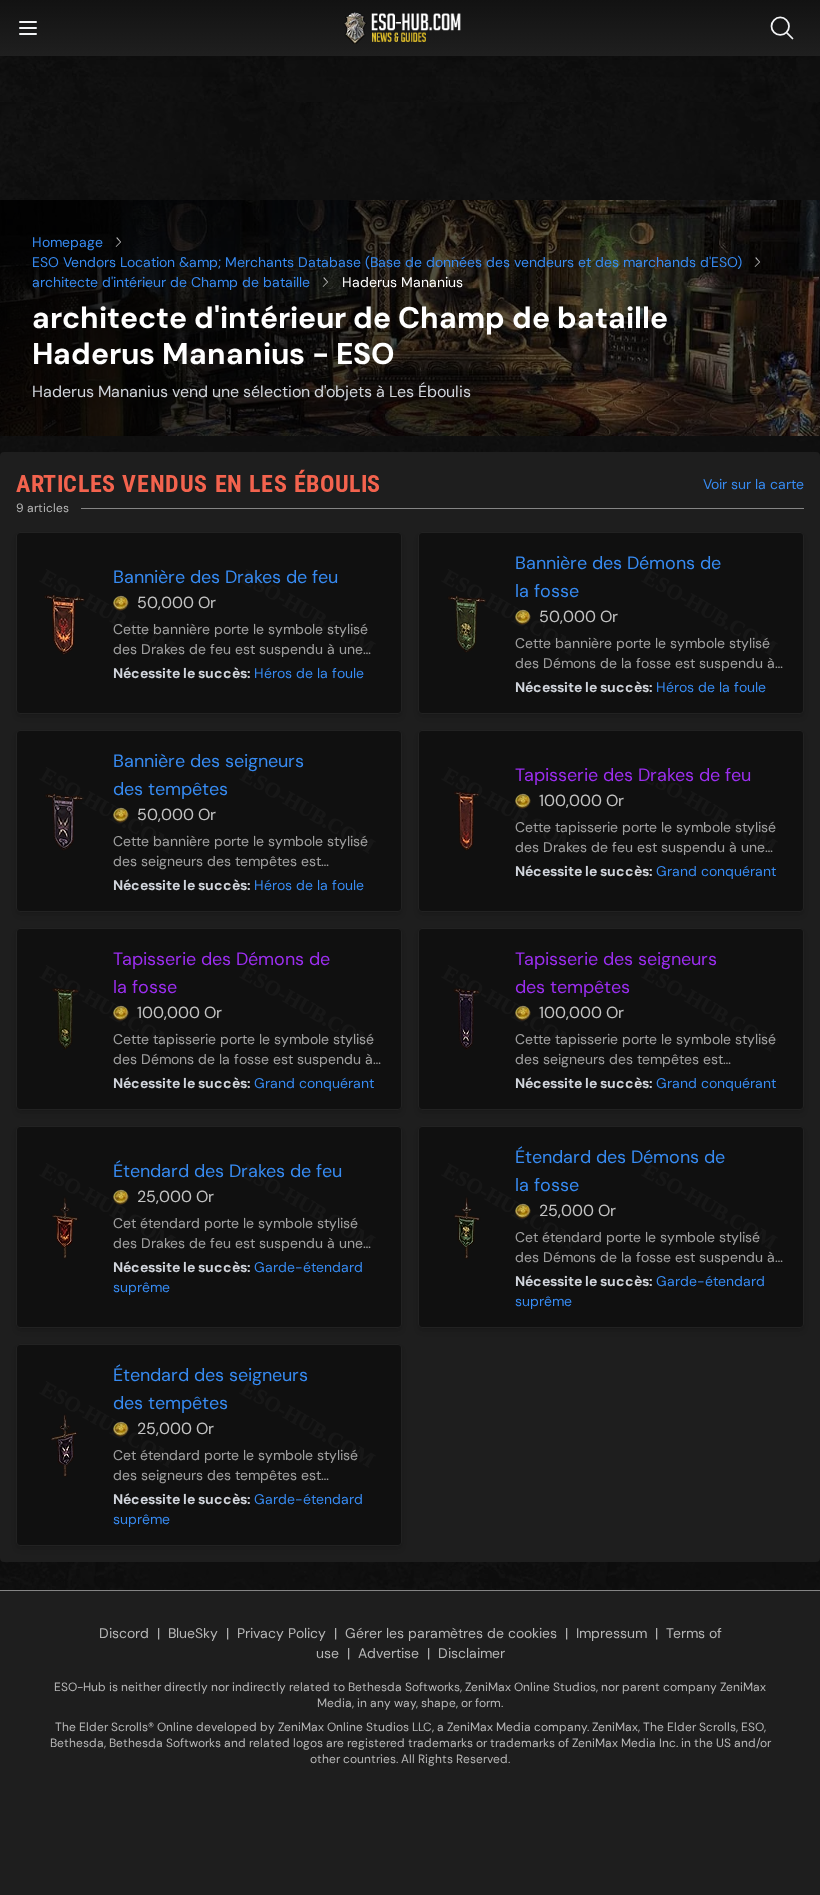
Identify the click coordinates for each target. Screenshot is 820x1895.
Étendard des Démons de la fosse (620, 1171)
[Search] (786, 28)
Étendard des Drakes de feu (227, 1171)
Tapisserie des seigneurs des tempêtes (616, 973)
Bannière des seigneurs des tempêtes (208, 775)
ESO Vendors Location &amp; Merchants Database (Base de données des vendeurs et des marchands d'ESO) (387, 262)
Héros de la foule (309, 673)
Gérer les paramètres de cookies (451, 1633)
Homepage (67, 242)
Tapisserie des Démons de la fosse (221, 973)
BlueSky (193, 1633)
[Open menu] (28, 28)
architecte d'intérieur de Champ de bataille (171, 282)
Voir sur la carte (753, 484)
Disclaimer (471, 1653)
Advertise (388, 1653)
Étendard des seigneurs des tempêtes (210, 1389)
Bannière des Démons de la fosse (618, 577)
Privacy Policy (281, 1633)
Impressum (611, 1633)
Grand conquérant (716, 871)
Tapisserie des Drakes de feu (633, 775)
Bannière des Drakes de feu (225, 577)
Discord (124, 1633)
